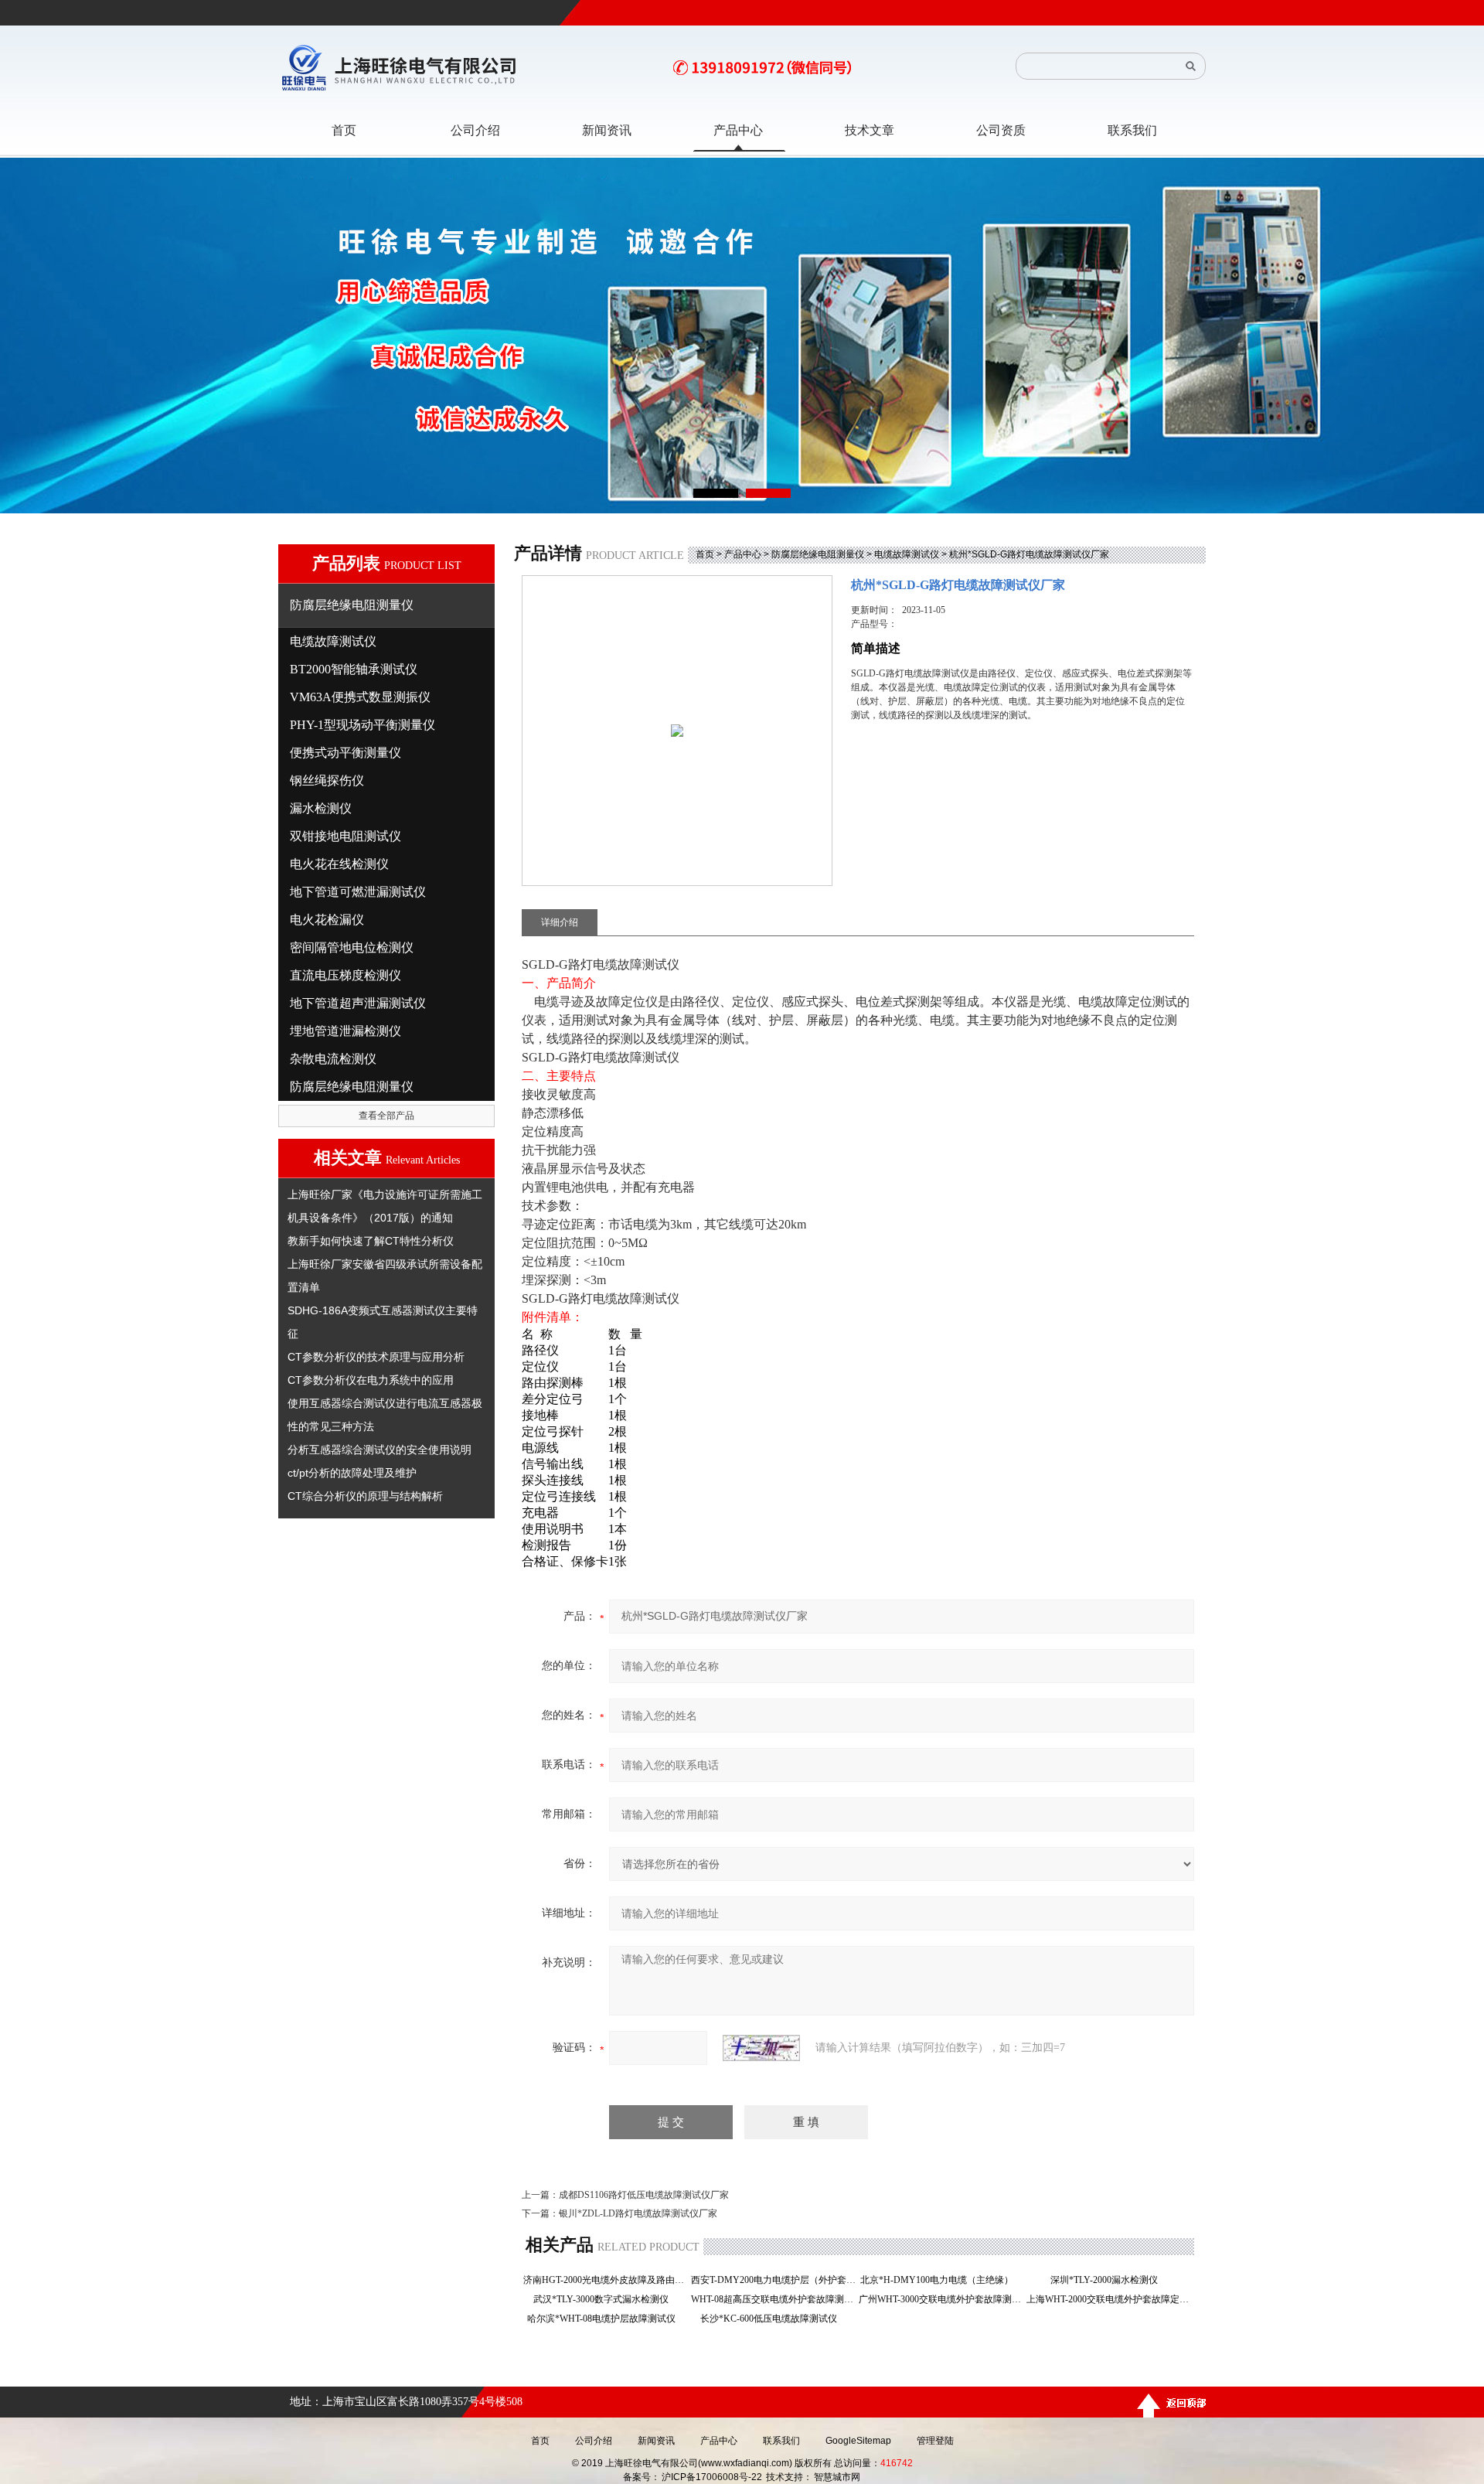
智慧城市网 (837, 2477)
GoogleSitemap (858, 2441)
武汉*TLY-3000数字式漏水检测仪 (606, 2299)
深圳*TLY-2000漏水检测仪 (1109, 2280)
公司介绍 (594, 2441)
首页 (705, 554)
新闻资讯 (656, 2441)
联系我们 (781, 2441)
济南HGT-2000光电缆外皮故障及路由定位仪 (606, 2280)
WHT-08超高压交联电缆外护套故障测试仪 (773, 2299)
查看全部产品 (386, 1116)
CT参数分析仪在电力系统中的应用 (371, 1380)
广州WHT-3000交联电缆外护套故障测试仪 (941, 2299)
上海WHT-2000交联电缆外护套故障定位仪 (1109, 2299)
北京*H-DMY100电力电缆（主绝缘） (941, 2280)
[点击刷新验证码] (761, 2048)
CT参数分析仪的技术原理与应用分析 (376, 1357)
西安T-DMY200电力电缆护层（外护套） (773, 2280)
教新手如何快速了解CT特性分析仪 (371, 1241)
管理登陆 (935, 2441)
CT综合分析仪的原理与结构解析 (365, 1496)
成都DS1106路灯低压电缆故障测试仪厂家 (644, 2195)
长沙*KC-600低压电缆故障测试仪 (773, 2319)
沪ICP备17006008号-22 (712, 2477)
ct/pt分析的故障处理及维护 (352, 1473)
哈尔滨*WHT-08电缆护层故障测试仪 (606, 2319)
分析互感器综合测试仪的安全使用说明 (380, 1450)
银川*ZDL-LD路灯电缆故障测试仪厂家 (638, 2213)
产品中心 (743, 554)
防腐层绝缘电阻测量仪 (818, 554)
